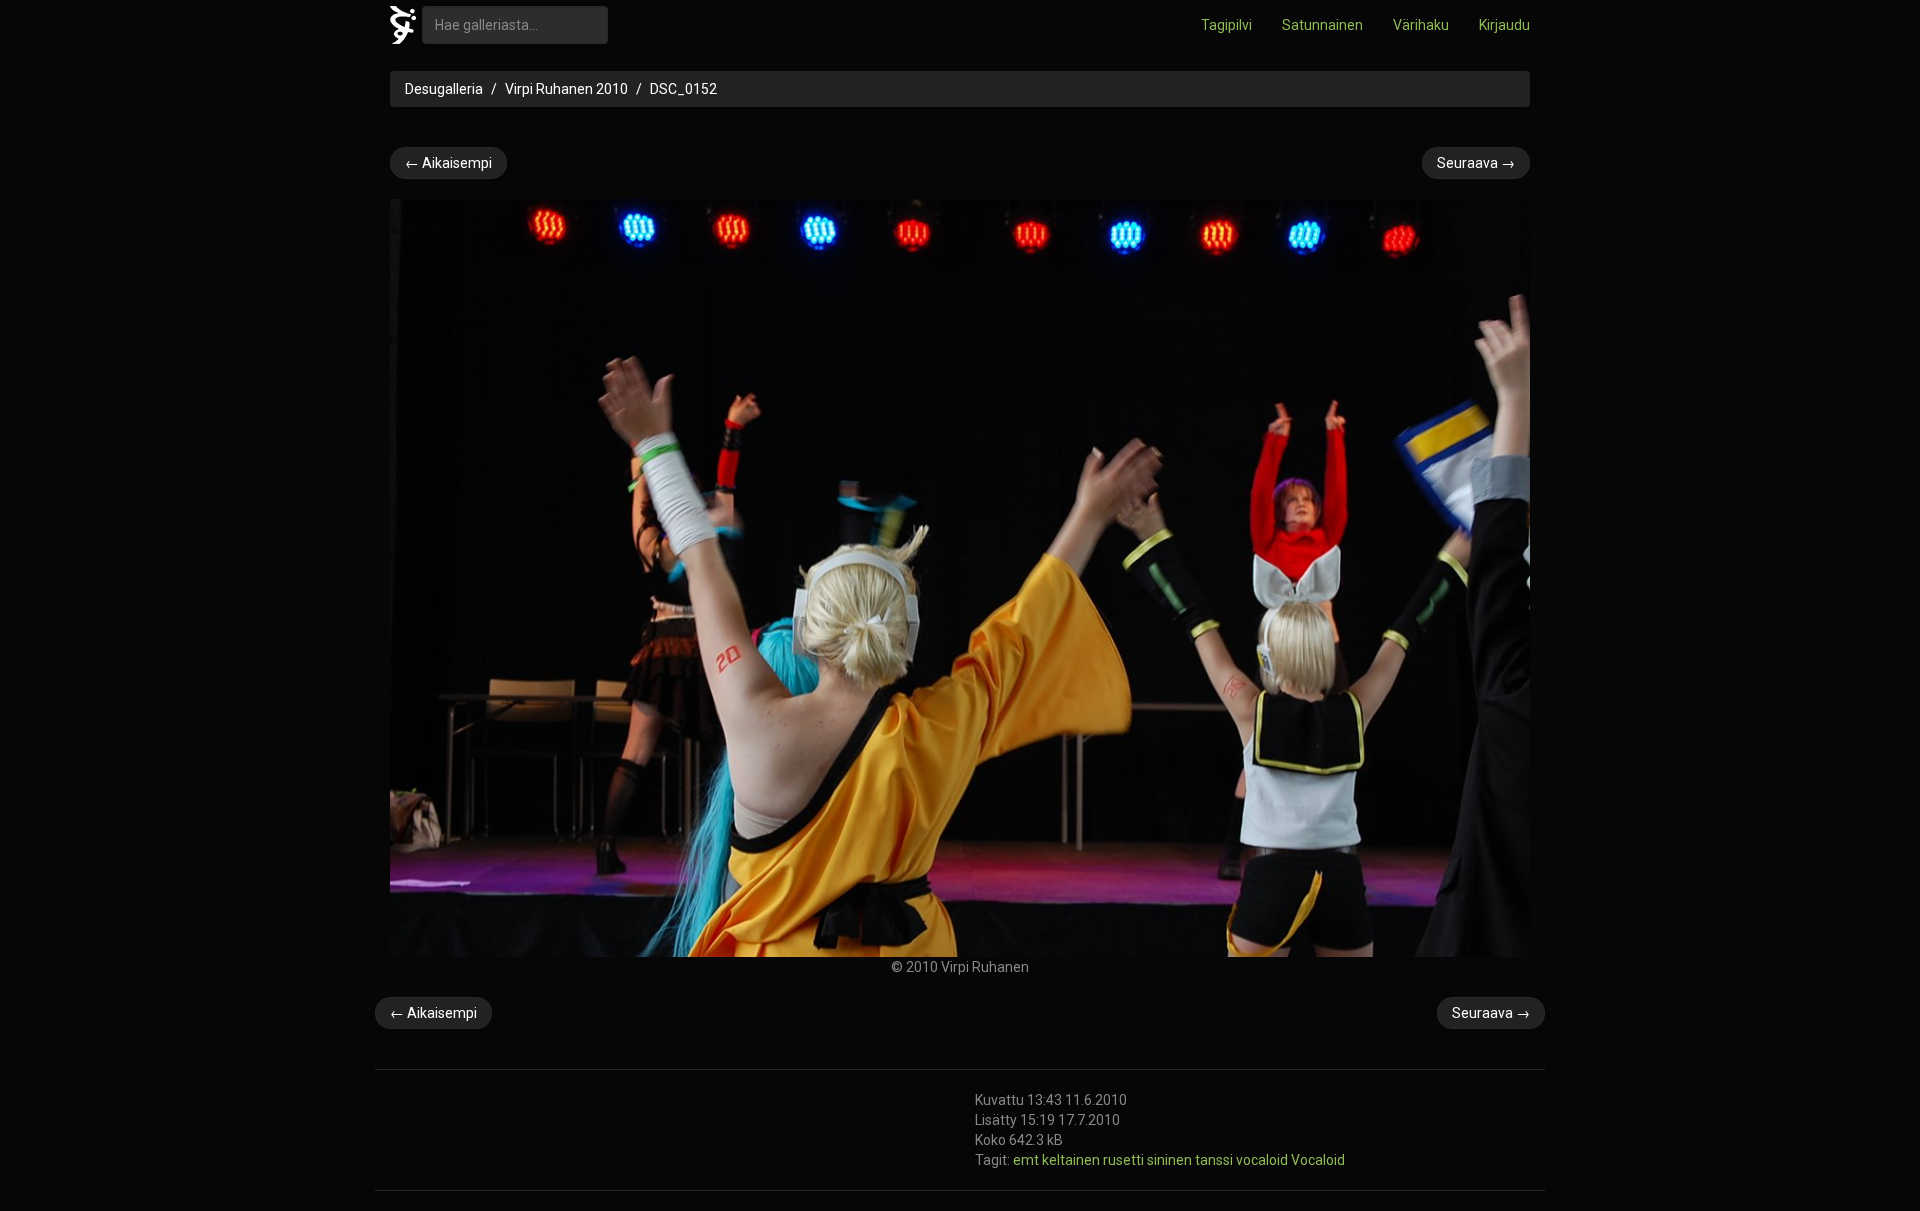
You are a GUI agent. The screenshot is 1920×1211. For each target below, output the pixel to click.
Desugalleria (444, 89)
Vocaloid (1318, 1160)
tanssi (1215, 1160)
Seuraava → (1476, 163)
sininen (1171, 1160)
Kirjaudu (1504, 25)
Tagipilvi (1226, 25)
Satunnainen (1322, 25)
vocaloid (1263, 1160)
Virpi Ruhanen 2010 (566, 89)
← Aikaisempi (448, 163)
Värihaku (1421, 25)
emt (1027, 1160)
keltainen (1072, 1160)
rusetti (1125, 1160)
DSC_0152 (683, 89)
